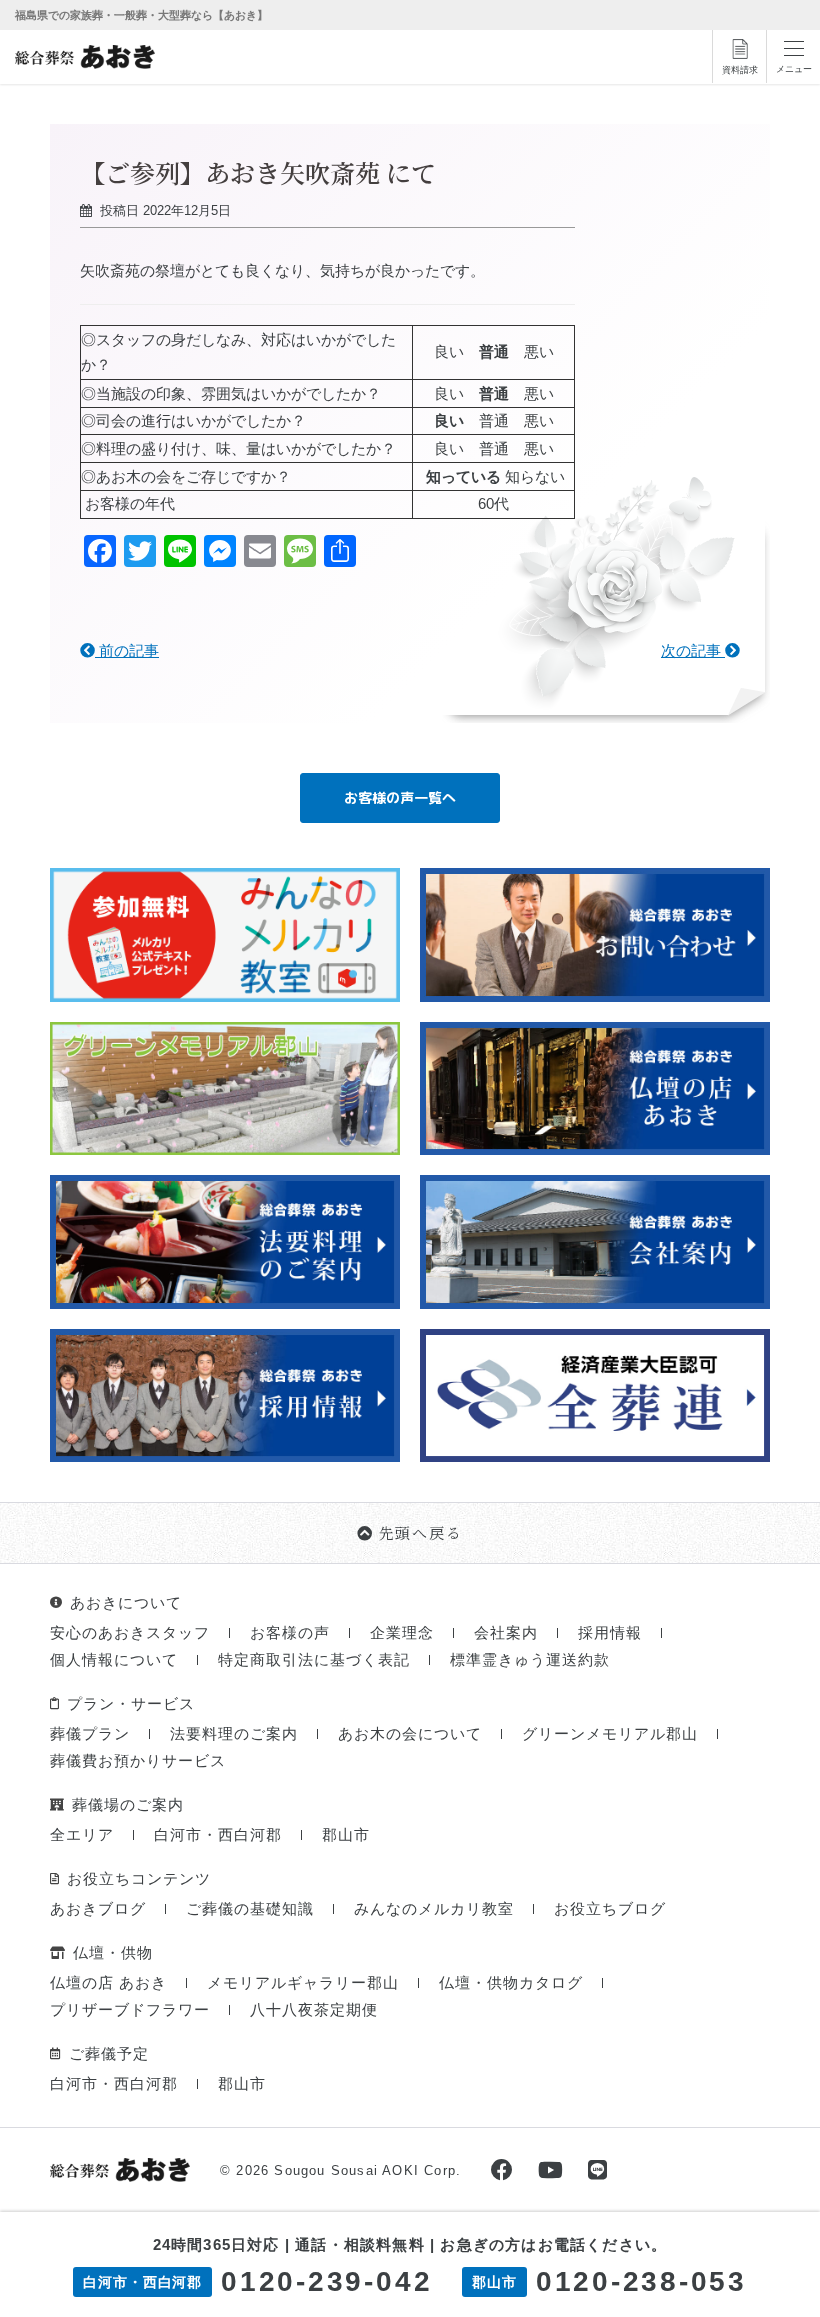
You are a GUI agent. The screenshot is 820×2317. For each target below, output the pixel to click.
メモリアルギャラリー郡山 (303, 1982)
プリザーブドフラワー (130, 2009)
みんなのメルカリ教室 (434, 1908)
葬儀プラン (90, 1733)
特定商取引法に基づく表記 (314, 1659)
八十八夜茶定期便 (314, 2009)
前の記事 (127, 650)
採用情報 (610, 1632)
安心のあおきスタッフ (130, 1632)
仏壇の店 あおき (108, 1982)
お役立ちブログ (610, 1908)
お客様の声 (290, 1632)
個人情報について (114, 1659)
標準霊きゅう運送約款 (530, 1659)
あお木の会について (410, 1733)
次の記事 (693, 650)
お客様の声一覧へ (400, 797)
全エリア (82, 1834)
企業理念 (402, 1632)
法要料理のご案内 (234, 1733)
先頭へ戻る (421, 1532)
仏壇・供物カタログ (511, 1982)
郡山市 (346, 1834)
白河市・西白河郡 (218, 1834)
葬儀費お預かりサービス (138, 1760)
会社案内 (506, 1632)
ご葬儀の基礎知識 (250, 1908)
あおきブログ (98, 1908)
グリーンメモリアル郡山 (610, 1733)
